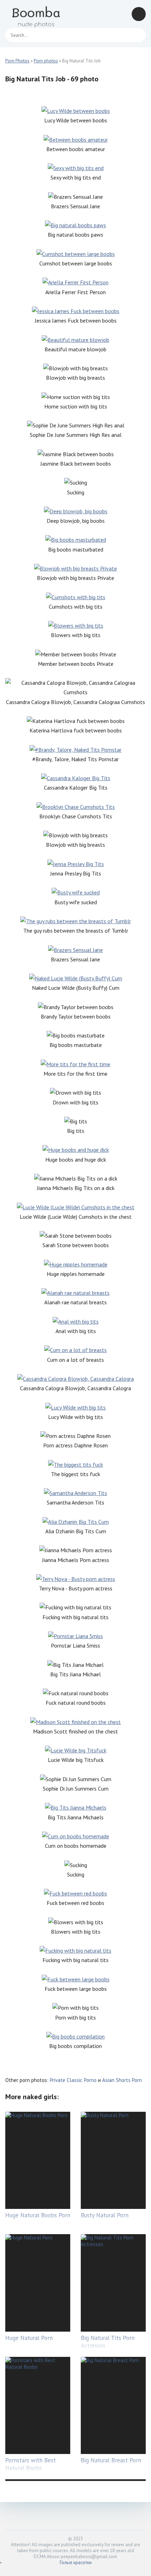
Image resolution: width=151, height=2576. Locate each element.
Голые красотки (76, 2563)
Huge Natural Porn (29, 2338)
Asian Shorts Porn (122, 2080)
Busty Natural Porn (105, 2215)
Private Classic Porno (73, 2080)
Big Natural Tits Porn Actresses (108, 2342)
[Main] (37, 14)
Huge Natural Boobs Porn (38, 2215)
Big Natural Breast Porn (111, 2460)
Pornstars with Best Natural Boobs (31, 2464)
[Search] (137, 35)
